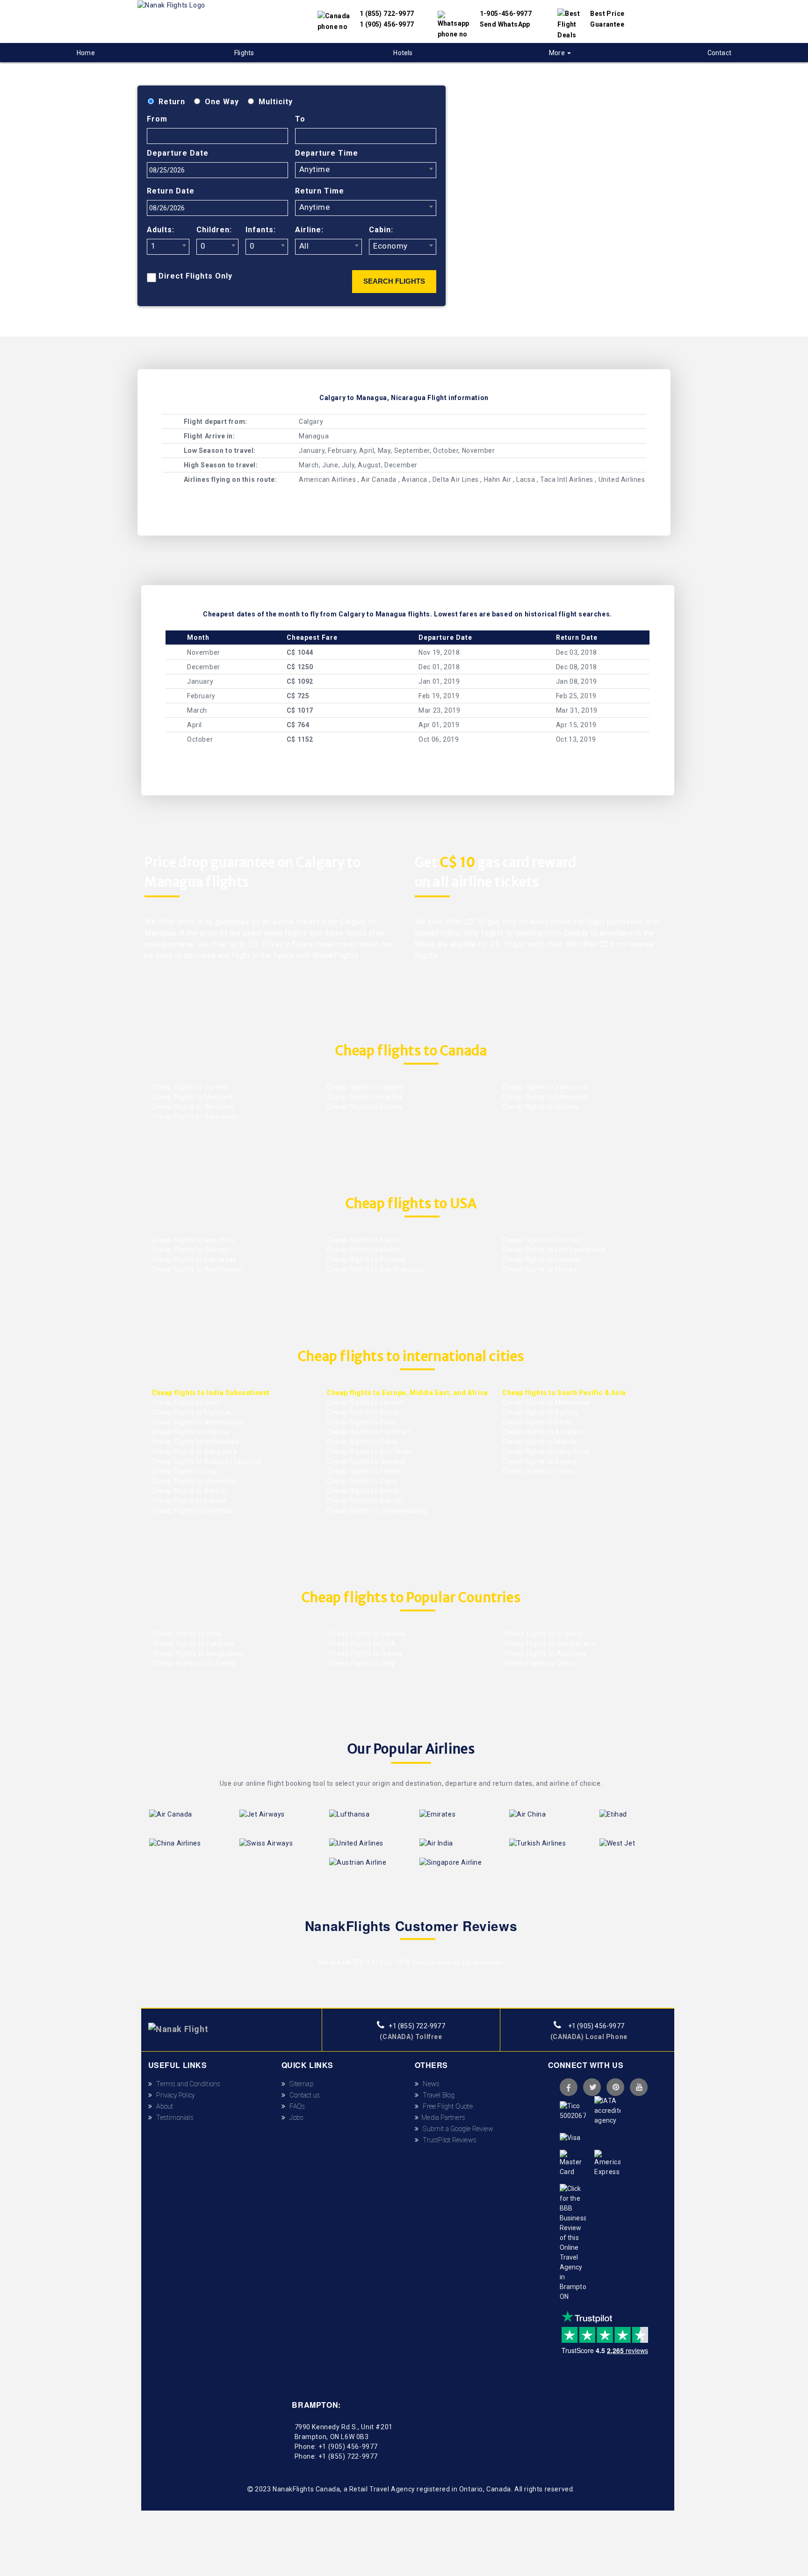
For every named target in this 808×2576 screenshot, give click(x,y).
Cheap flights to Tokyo (538, 1471)
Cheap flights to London (365, 1402)
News (429, 2084)
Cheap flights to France (365, 1653)
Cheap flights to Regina (364, 1107)
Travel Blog (437, 2095)
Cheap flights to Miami (363, 1250)
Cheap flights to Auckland (544, 1432)
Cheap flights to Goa (184, 1471)
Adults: (161, 230)
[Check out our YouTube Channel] (639, 2087)
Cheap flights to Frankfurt (368, 1432)
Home (86, 53)
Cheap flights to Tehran (365, 1471)
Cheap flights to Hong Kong (546, 1452)
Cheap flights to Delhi (186, 1402)
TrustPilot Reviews (447, 2140)
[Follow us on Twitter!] (592, 2087)
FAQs (295, 2106)
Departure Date (178, 153)
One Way (222, 102)
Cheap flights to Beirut (363, 1491)
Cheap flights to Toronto (191, 1087)
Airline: (309, 230)
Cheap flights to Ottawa (541, 1107)
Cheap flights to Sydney (541, 1412)
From (157, 119)
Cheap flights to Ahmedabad (198, 1422)
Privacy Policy (173, 2095)
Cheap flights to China (539, 1663)
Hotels (403, 53)
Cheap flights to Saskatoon (195, 1116)
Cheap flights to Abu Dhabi (370, 1452)
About (163, 2106)
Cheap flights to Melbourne (546, 1402)
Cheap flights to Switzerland (549, 1644)
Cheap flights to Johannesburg (376, 1510)
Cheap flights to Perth (537, 1422)
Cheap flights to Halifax (364, 1097)
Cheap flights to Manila (539, 1442)
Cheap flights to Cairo (362, 1481)
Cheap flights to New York (193, 1240)
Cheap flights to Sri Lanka (194, 1663)
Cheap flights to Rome (363, 1412)
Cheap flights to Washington (197, 1269)
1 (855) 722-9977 (387, 14)
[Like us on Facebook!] (569, 2087)
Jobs (294, 2118)
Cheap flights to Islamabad (195, 1481)
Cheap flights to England (542, 1634)
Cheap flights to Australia (544, 1653)
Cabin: (381, 230)
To (300, 119)
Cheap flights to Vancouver (546, 1087)
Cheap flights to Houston (542, 1259)
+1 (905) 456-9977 (595, 2026)
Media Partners (442, 2118)
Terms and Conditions (186, 2084)
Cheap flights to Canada (366, 1634)
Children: (214, 230)
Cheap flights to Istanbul (366, 1461)
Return (172, 102)
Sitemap (299, 2084)
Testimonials (173, 2118)
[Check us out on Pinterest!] (615, 2087)
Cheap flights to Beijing (539, 1461)
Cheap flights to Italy (361, 1663)
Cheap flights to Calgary (365, 1087)
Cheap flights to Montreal (192, 1097)
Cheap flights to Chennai (191, 1432)
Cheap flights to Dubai (362, 1442)
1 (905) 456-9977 (387, 24)
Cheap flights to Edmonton (545, 1097)
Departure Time (327, 153)
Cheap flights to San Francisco (376, 1269)
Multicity (276, 102)
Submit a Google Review (456, 2129)
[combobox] (366, 170)
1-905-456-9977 (506, 14)
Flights (244, 53)
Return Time (320, 191)
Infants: (261, 230)
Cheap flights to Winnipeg (193, 1107)
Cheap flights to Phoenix (366, 1259)
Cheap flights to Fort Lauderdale (554, 1250)
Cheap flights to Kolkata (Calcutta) (207, 1461)
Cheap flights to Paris (361, 1422)
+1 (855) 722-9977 (416, 2026)
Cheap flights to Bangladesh (198, 1653)
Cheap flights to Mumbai (191, 1412)
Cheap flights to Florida (539, 1269)
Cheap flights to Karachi (190, 1491)
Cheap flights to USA (361, 1644)
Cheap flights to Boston (365, 1240)
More (558, 53)
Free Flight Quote (446, 2106)
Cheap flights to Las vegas (194, 1259)
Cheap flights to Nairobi (364, 1501)
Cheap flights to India (187, 1634)
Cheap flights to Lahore (189, 1501)
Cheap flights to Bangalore (195, 1452)
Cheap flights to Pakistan (193, 1644)
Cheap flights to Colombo (192, 1510)
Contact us (303, 2095)
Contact (719, 53)
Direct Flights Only (195, 276)
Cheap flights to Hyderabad (195, 1442)
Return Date (171, 191)
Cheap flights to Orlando (541, 1240)
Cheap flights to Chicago (191, 1250)
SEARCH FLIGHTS (394, 281)
